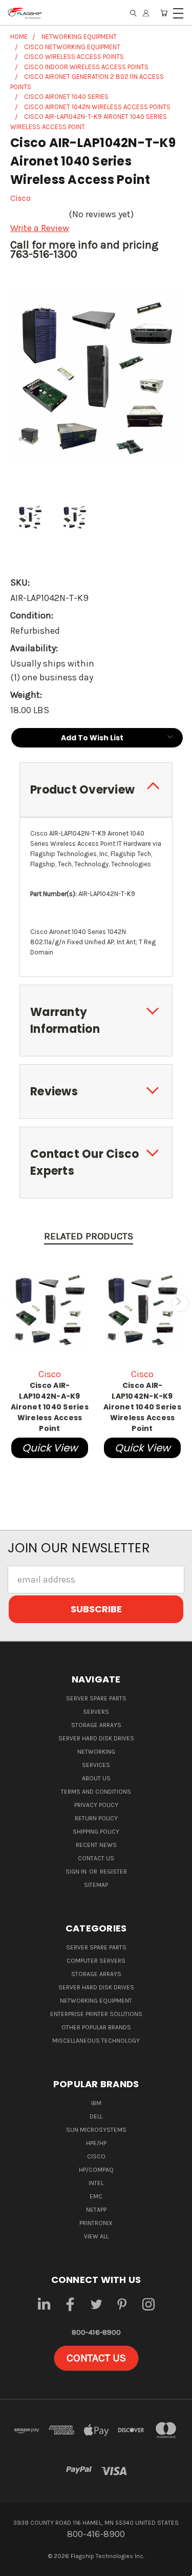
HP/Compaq (96, 2170)
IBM (96, 2103)
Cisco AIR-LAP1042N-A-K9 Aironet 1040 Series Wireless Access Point (50, 1407)
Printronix (96, 2223)
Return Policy (96, 1818)
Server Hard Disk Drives (96, 1738)
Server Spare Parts (96, 1698)
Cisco (96, 2156)
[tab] (96, 790)
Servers (96, 1712)
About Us (96, 1778)
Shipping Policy (96, 1832)
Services (96, 1765)
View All (96, 2236)
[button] (96, 2358)
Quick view (50, 1448)
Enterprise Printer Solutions (96, 2014)
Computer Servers (96, 1961)
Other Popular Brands (96, 2027)
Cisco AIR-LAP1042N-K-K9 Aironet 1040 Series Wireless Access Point (142, 1407)
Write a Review (40, 228)
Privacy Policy (96, 1805)
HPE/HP (96, 2143)
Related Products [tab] (89, 1236)
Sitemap (96, 1885)
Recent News (96, 1845)
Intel (96, 2183)
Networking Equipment (96, 2001)
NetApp (96, 2210)
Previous (12, 1303)
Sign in (77, 1872)
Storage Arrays (96, 1725)
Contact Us (96, 1858)
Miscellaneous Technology (96, 2041)
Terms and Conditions (96, 1792)
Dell (96, 2116)
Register (113, 1872)
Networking (96, 1752)
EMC (96, 2196)
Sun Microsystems (96, 2130)
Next (180, 1303)
